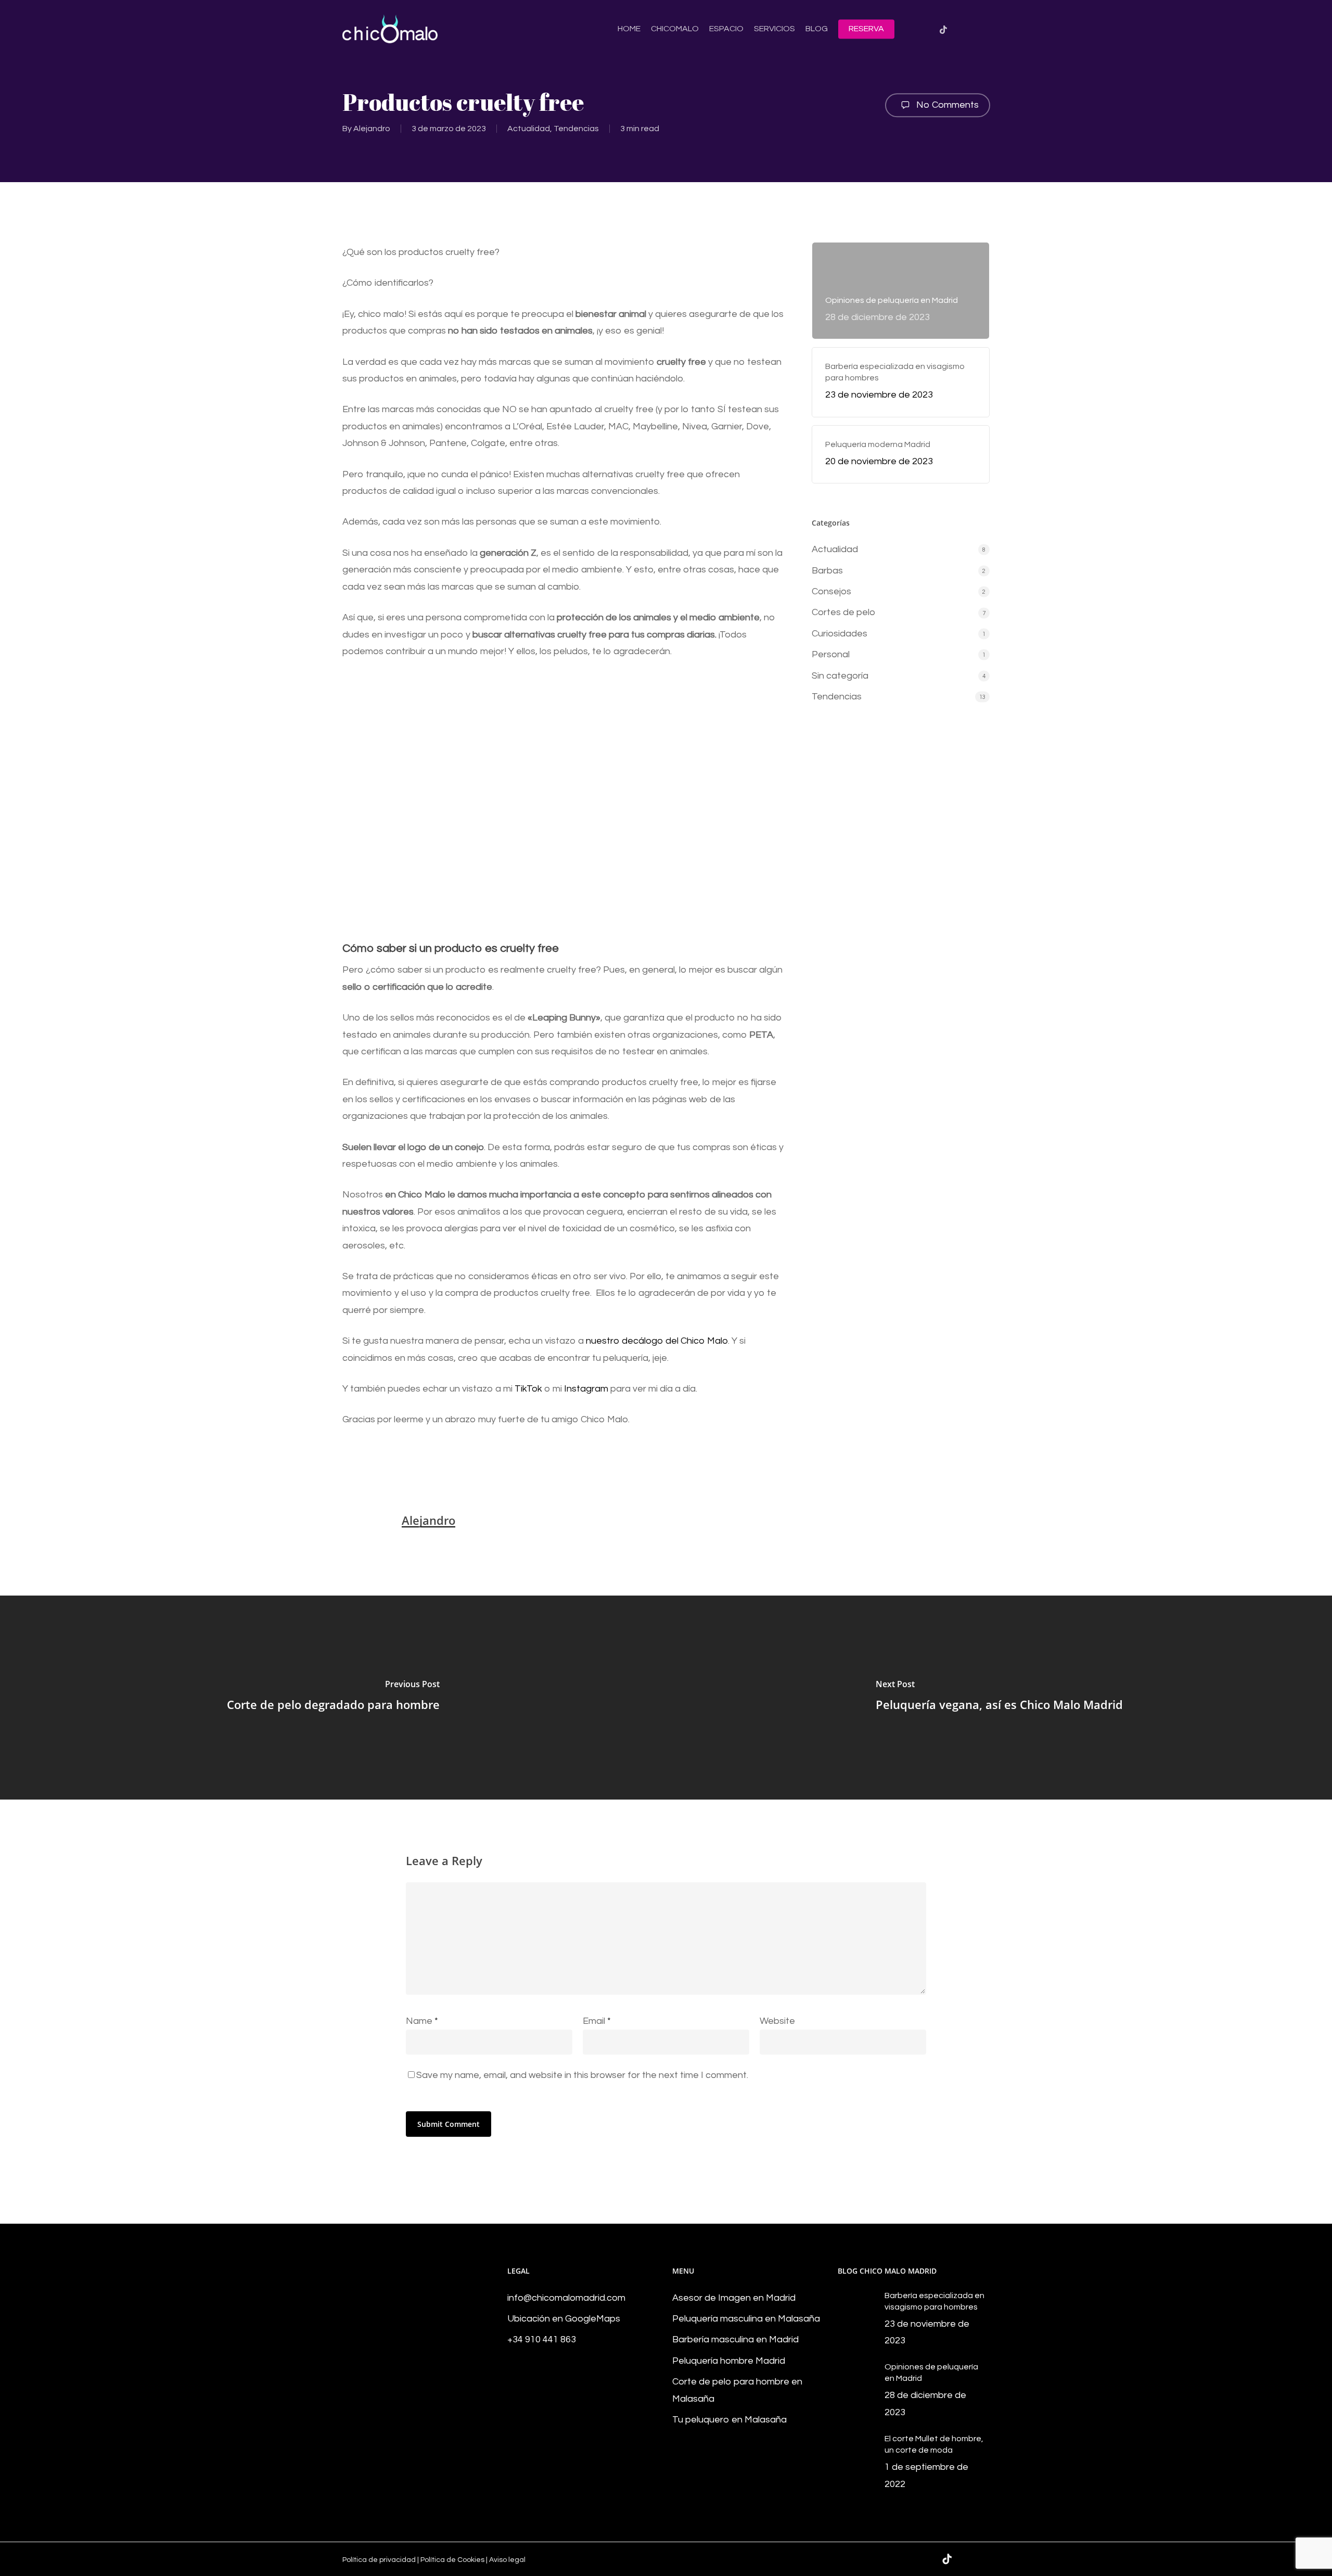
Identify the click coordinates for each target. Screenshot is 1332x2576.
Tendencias (576, 129)
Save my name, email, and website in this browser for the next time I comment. (582, 2075)
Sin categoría (840, 676)
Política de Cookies (452, 2560)
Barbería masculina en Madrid (735, 2339)
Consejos (831, 591)
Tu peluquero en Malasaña (729, 2420)
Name (422, 2021)
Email (597, 2021)
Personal (831, 654)
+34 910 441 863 (542, 2339)
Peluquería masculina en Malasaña (746, 2319)
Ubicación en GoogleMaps (564, 2319)
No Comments (946, 105)
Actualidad (529, 129)
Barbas (827, 571)
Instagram (586, 1389)
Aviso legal (507, 2560)
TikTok (528, 1389)
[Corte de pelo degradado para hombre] (333, 1698)
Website (777, 2021)
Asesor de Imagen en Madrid (734, 2298)
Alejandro (372, 129)
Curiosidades (840, 634)
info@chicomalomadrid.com (566, 2298)
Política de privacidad (379, 2560)
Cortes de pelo (843, 612)
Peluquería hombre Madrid (729, 2361)
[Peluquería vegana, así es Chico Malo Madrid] (999, 1698)
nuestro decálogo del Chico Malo (657, 1341)
